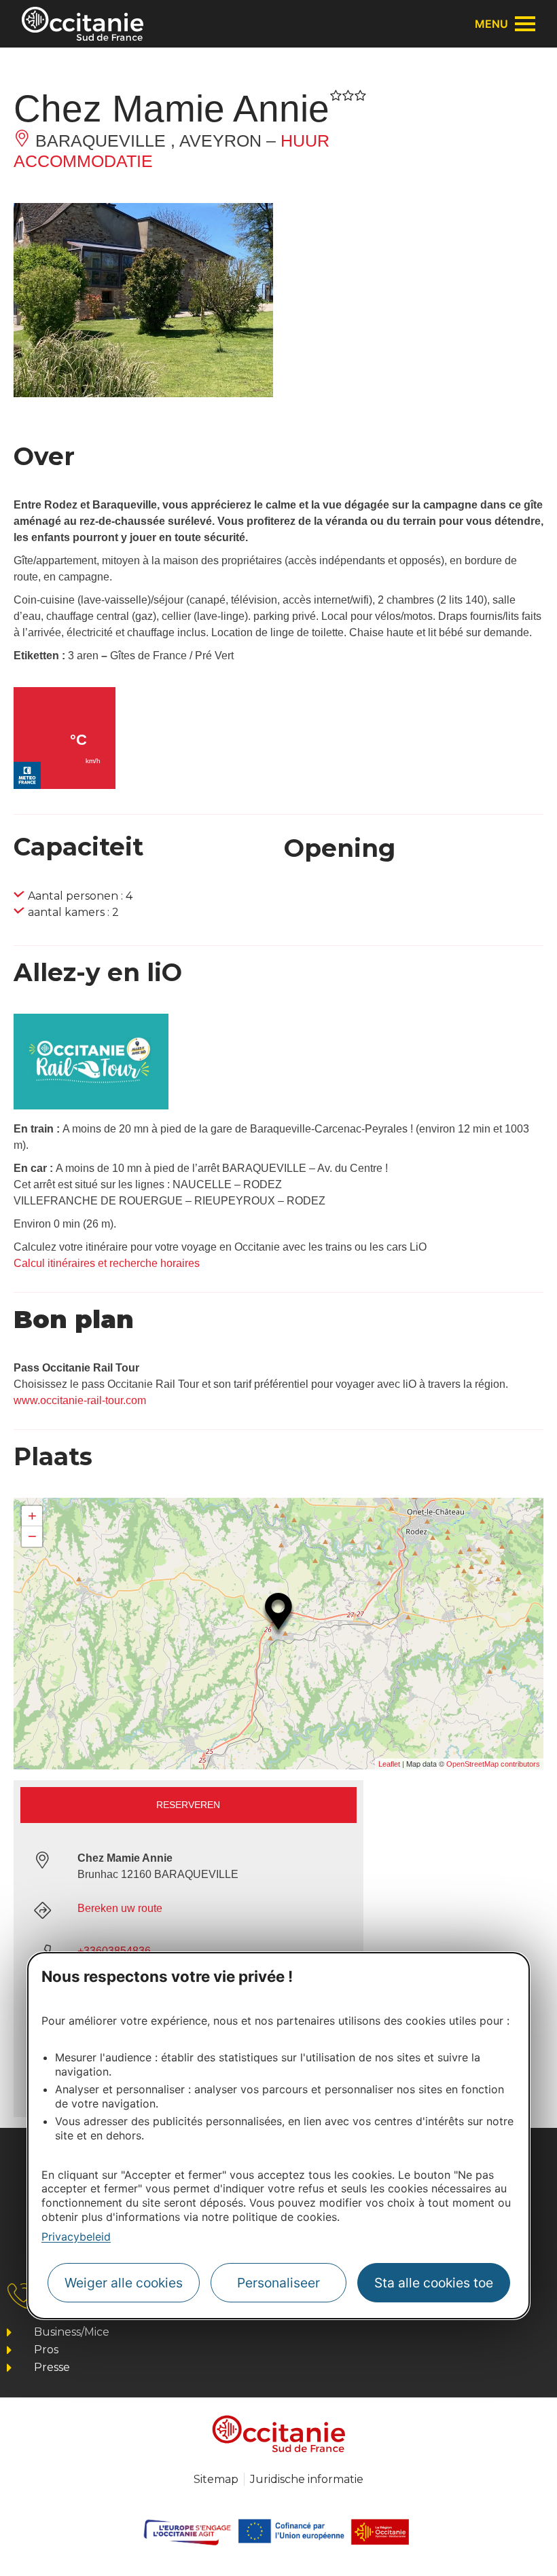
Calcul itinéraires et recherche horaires (107, 1263)
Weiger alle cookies (124, 2283)
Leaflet (389, 1764)
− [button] (32, 1536)
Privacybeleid (76, 2237)
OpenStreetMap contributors (493, 1764)
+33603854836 (114, 1951)
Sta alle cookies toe (434, 2283)
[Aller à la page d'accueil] (83, 24)
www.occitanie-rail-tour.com (80, 1400)
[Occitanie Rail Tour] (91, 1106)
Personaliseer (278, 2283)
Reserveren (188, 1805)
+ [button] (32, 1516)
